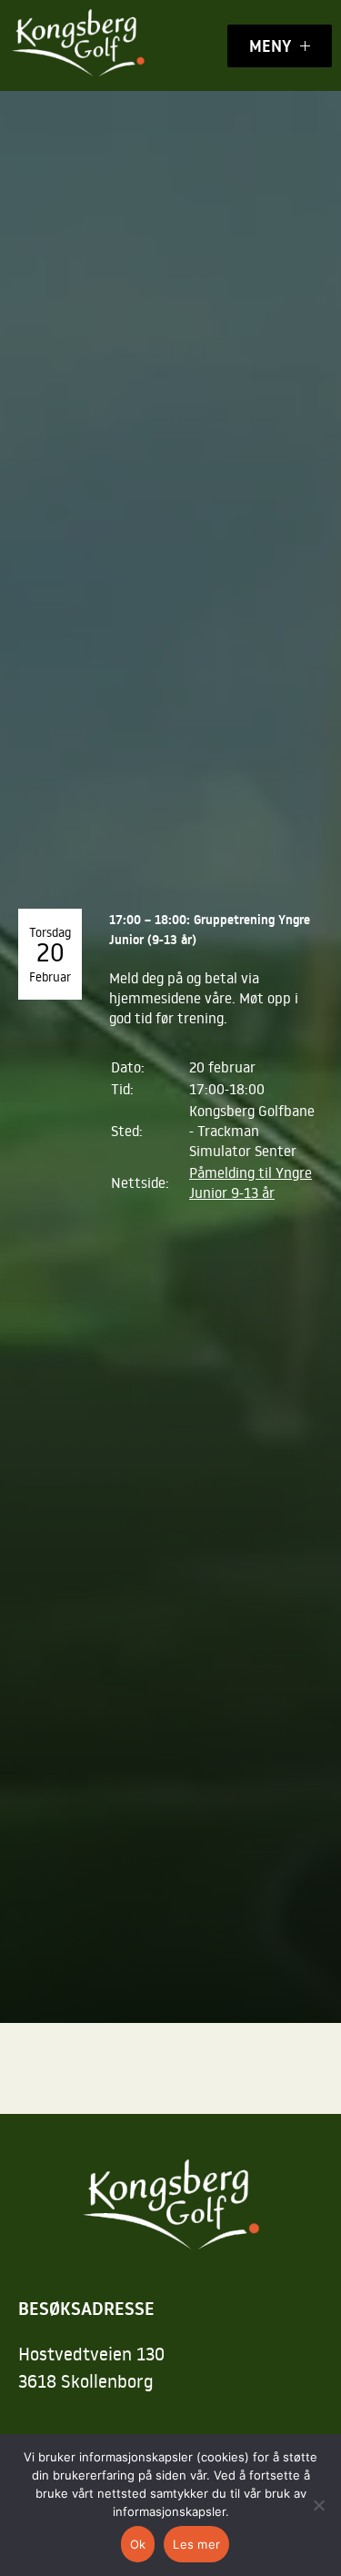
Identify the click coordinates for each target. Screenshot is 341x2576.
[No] (318, 2505)
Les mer (196, 2544)
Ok (138, 2544)
